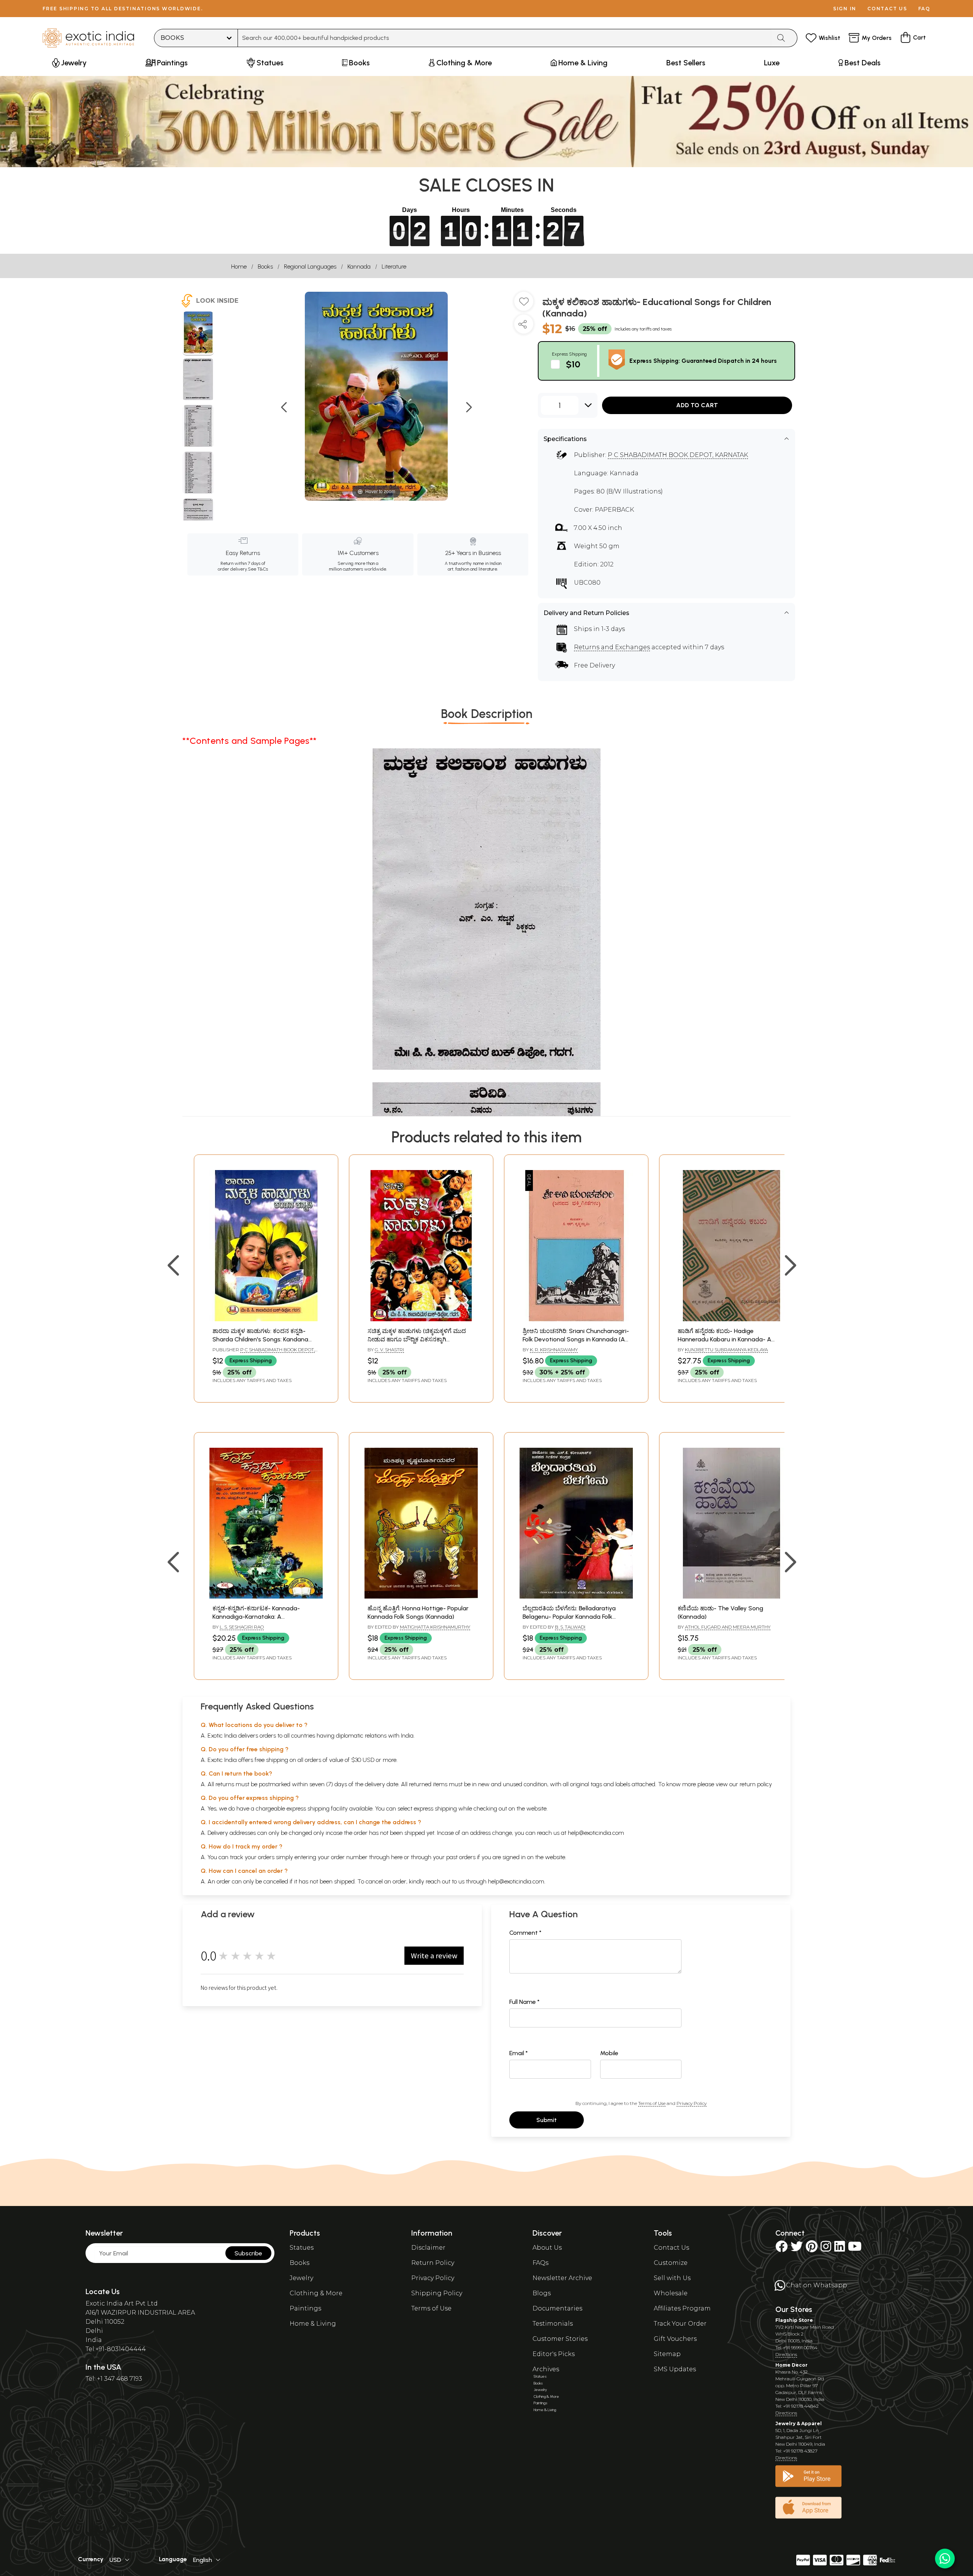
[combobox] (505, 38)
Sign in (845, 9)
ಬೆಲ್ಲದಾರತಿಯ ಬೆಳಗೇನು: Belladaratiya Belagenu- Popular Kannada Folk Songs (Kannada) (569, 1617)
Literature (394, 266)
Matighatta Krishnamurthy (435, 1627)
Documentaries (557, 2308)
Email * (519, 2053)
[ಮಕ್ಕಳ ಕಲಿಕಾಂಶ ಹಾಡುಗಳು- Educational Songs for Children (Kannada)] (198, 334)
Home (239, 266)
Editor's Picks (554, 2354)
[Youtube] (855, 2249)
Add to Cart (697, 405)
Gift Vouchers (675, 2339)
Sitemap (667, 2354)
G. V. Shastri (389, 1350)
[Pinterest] (812, 2249)
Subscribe (248, 2253)
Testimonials (553, 2324)
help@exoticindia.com (596, 1833)
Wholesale (671, 2293)
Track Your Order (680, 2324)
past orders (461, 1857)
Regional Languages (310, 266)
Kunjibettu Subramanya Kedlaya (726, 1350)
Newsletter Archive (562, 2278)
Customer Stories (560, 2339)
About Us (547, 2248)
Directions (786, 2354)
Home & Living (313, 2324)
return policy (756, 1784)
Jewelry (301, 2278)
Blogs (542, 2293)
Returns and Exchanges (612, 647)
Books (265, 266)
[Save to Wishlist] (524, 304)
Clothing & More (316, 2293)
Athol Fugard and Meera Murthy (728, 1627)
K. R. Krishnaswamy (554, 1350)
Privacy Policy (692, 2103)
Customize (671, 2263)
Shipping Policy (437, 2293)
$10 (573, 364)
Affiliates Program (682, 2308)
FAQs (540, 2263)
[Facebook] (781, 2249)
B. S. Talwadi (570, 1627)
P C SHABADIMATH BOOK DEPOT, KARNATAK (678, 455)
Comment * (525, 1933)
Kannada (359, 266)
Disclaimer (428, 2248)
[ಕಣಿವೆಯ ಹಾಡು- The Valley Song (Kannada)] (731, 1596)
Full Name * (525, 2002)
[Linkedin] (840, 2249)
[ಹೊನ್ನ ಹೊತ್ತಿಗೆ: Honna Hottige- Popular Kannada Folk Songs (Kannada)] (421, 1596)
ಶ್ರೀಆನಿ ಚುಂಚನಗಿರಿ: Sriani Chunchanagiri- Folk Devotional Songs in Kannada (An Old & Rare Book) (576, 1339)
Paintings (305, 2308)
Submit (547, 2120)
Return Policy (433, 2263)
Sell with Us (672, 2278)
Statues (302, 2248)
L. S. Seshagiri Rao (242, 1627)
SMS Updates (675, 2369)
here (397, 1857)
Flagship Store (794, 2320)
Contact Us (671, 2248)
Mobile (609, 2053)
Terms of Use (652, 2103)
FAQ (924, 9)
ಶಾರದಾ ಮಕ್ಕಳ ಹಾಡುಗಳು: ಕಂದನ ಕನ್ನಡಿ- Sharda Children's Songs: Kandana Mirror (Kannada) (260, 1339)
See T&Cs (258, 569)
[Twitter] (797, 2249)
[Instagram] (826, 2249)
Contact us (887, 9)
